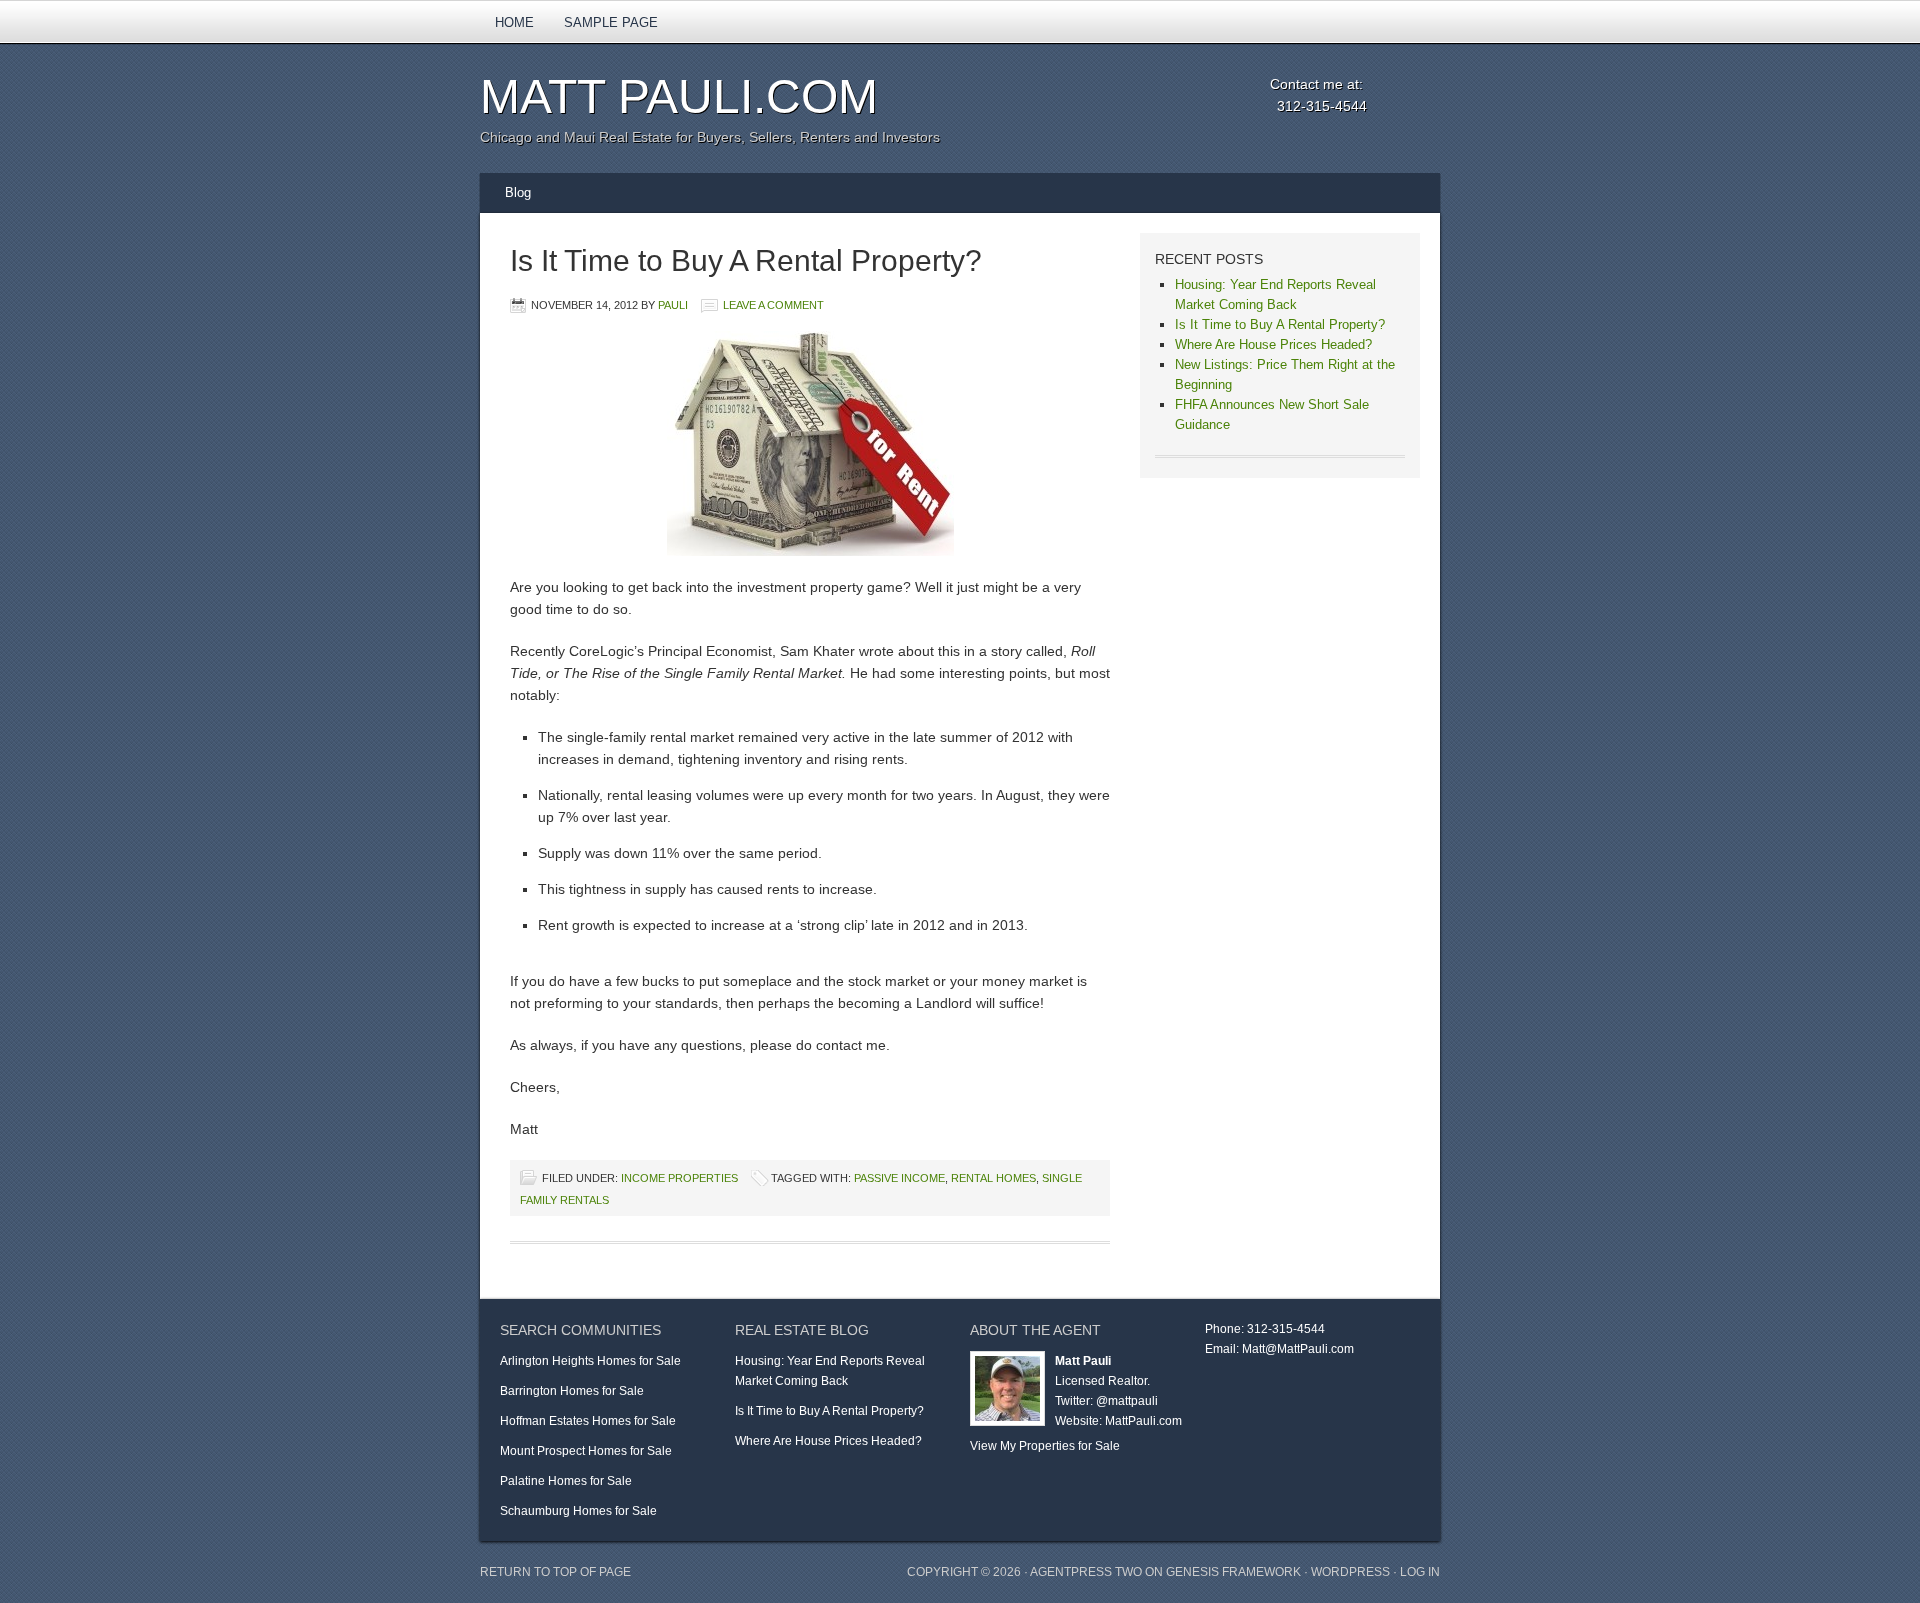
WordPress (1350, 1572)
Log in (1420, 1572)
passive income (899, 1178)
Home (514, 22)
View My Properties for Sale (1045, 1446)
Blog (518, 192)
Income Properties (679, 1178)
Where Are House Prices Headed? (1273, 344)
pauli (673, 305)
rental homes (993, 1178)
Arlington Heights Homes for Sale (590, 1361)
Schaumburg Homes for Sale (578, 1511)
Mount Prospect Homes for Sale (586, 1451)
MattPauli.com (1143, 1421)
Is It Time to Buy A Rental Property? (746, 260)
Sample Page (611, 22)
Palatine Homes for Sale (566, 1481)
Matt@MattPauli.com (1298, 1349)
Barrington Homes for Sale (572, 1391)
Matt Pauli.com (679, 96)
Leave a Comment (773, 305)
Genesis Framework (1233, 1572)
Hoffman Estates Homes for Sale (588, 1421)
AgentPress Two (1086, 1572)
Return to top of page (555, 1572)
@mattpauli (1127, 1401)
